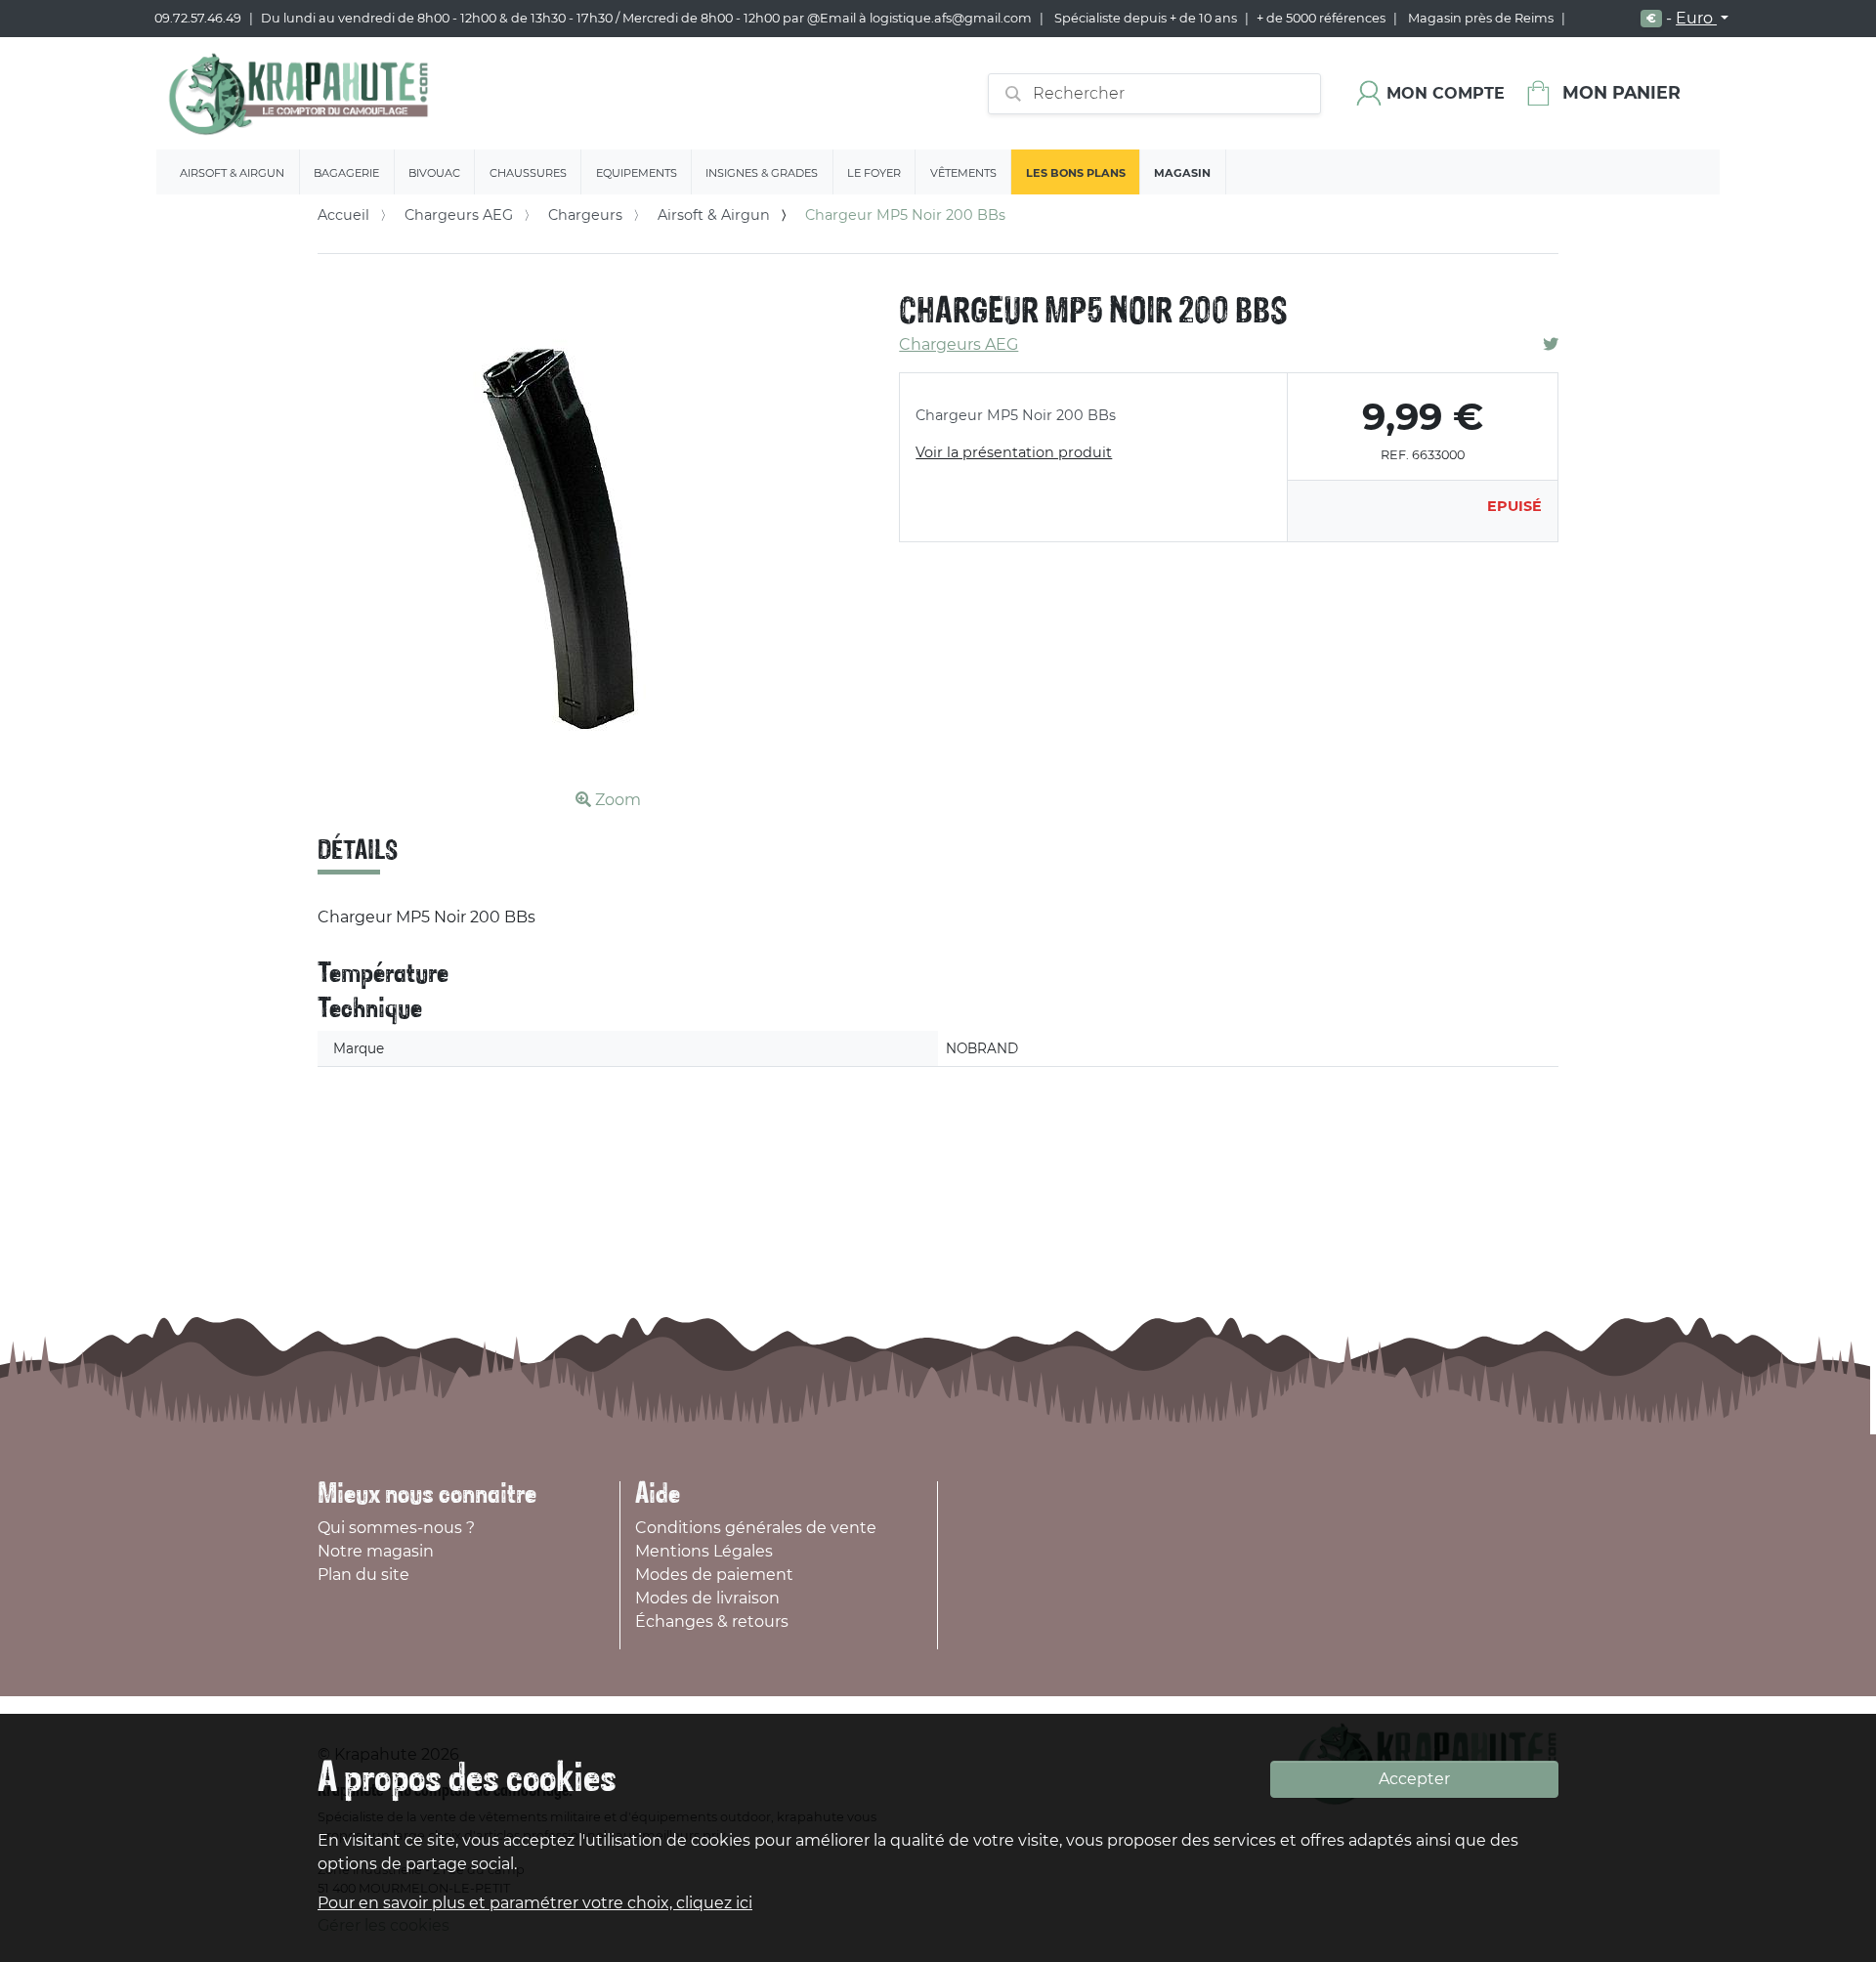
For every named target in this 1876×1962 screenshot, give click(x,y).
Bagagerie (346, 173)
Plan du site (363, 1575)
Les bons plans (1076, 173)
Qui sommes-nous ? (396, 1528)
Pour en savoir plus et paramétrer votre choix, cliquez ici (535, 1903)
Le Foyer (874, 173)
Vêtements (963, 173)
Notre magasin (376, 1551)
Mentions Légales (704, 1551)
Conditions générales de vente (756, 1528)
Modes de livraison (707, 1598)
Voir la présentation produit (1014, 452)
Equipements (637, 173)
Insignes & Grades (762, 173)
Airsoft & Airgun (232, 173)
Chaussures (528, 173)
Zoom (616, 800)
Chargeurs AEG (459, 215)
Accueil (343, 215)
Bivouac (434, 173)
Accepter (1414, 1779)
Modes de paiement (714, 1575)
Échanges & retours (712, 1621)
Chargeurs (585, 215)
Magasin (1182, 173)
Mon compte (1446, 93)
